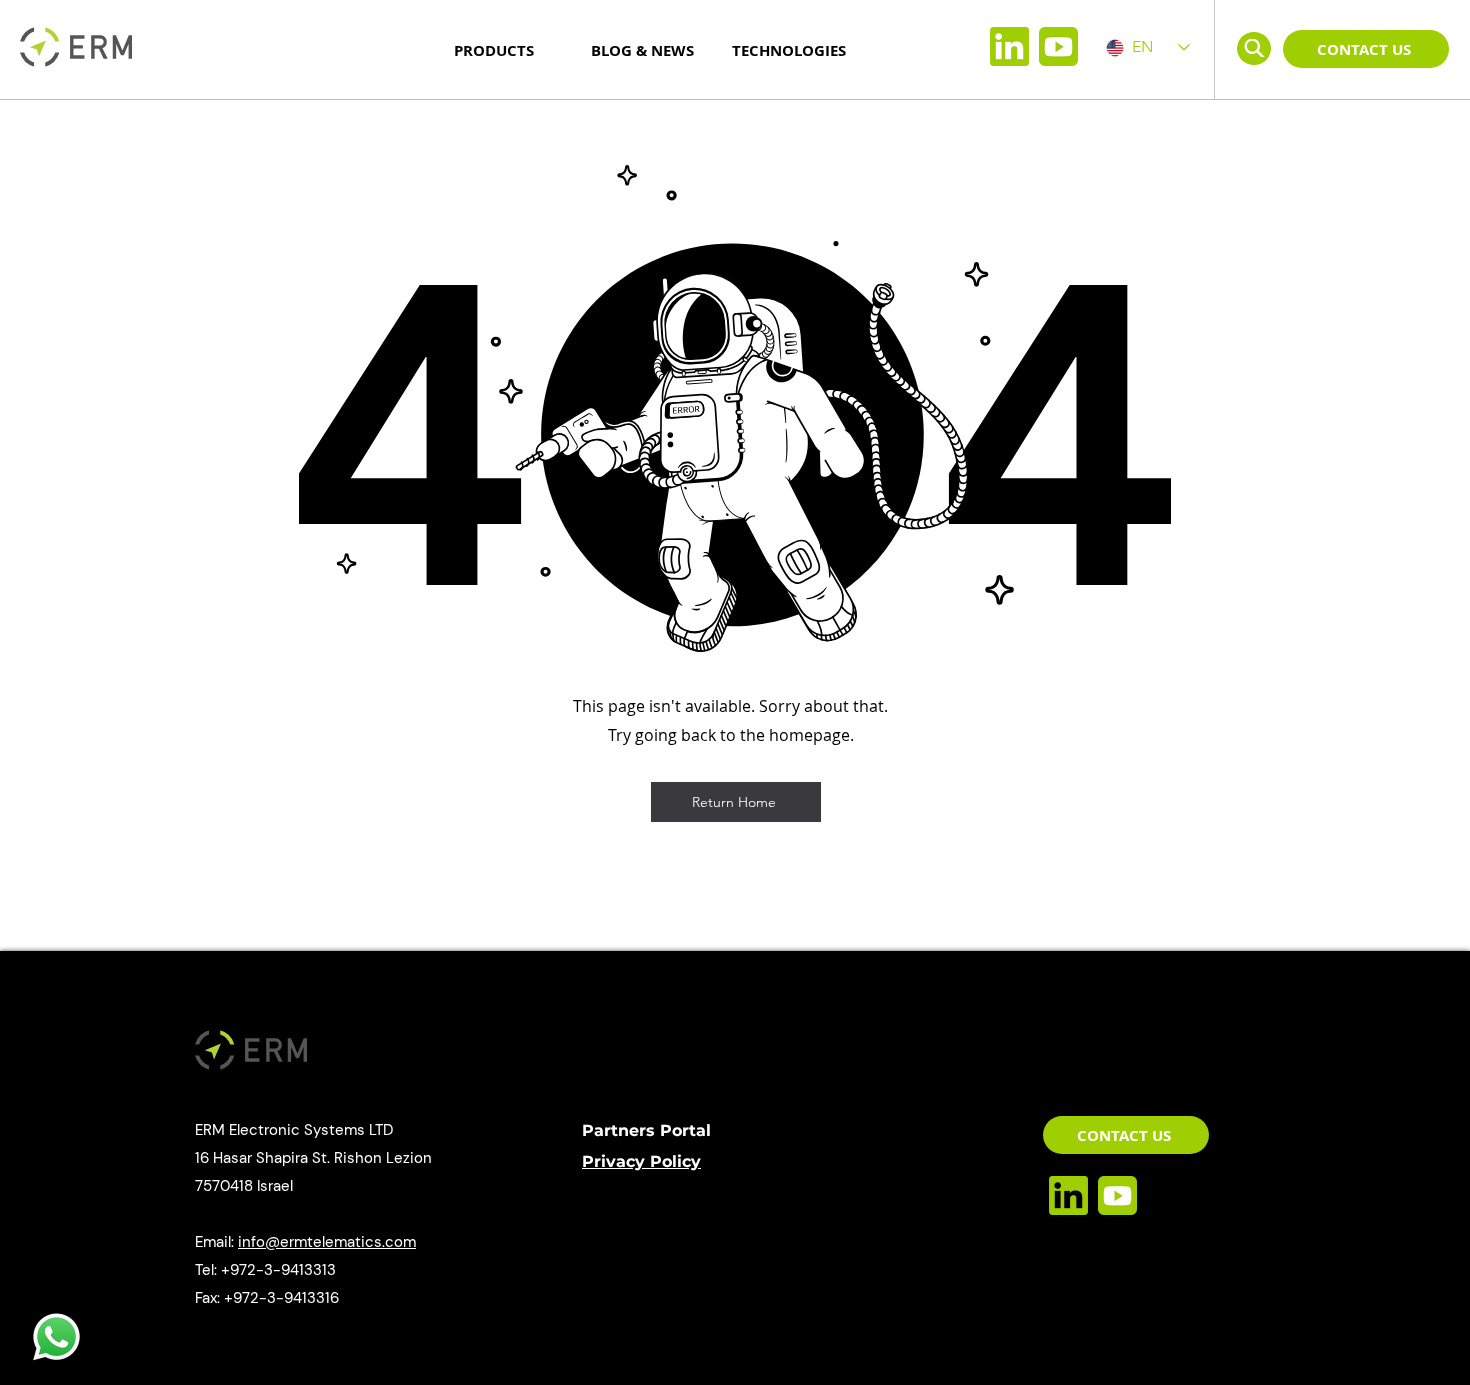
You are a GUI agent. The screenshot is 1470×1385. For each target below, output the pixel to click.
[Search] (1254, 48)
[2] (1058, 46)
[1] (1009, 46)
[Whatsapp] (56, 1337)
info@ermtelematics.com (327, 1242)
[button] (1366, 49)
